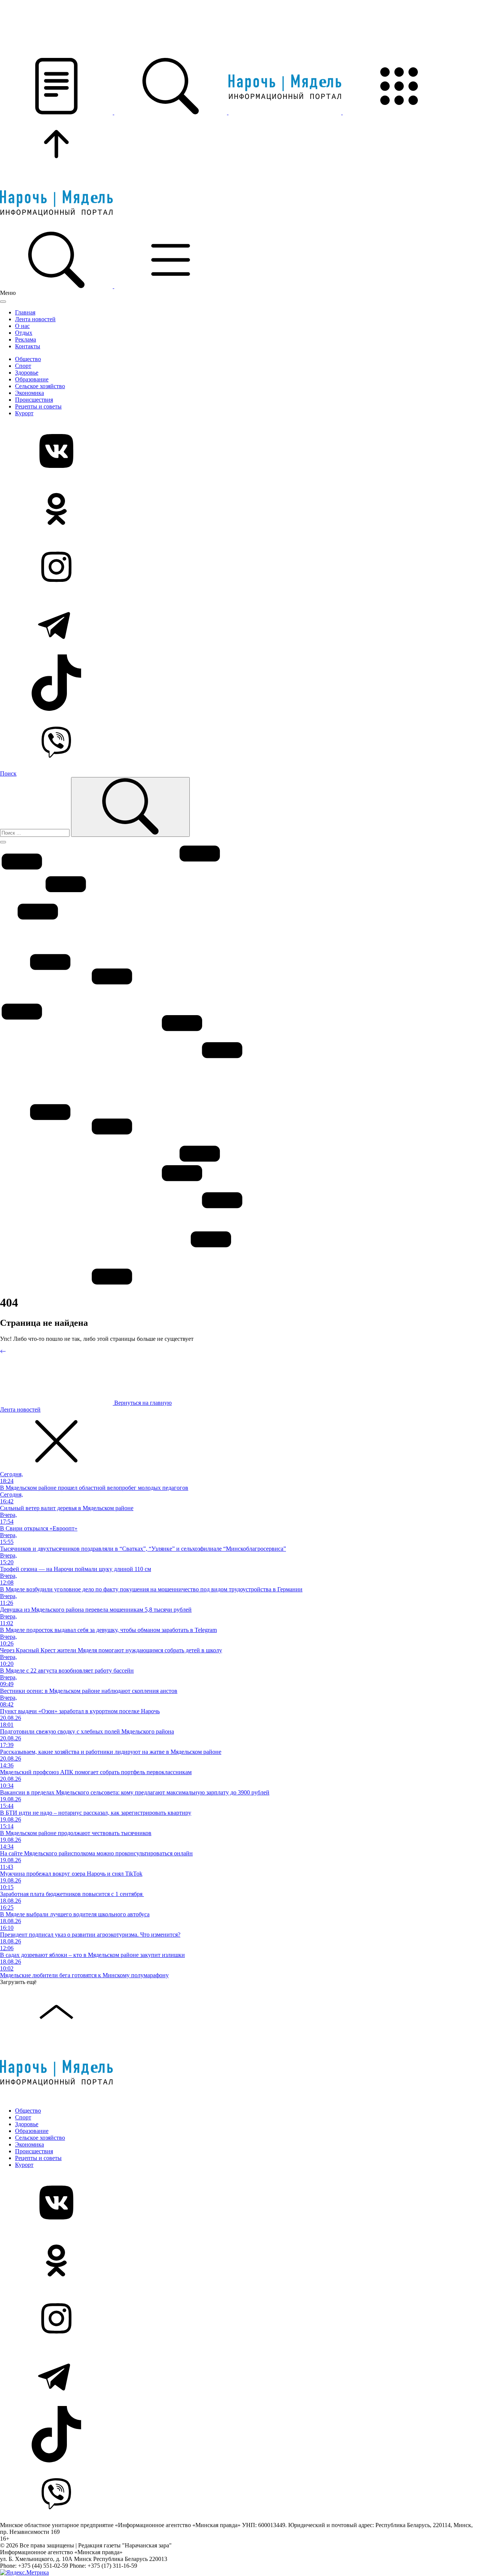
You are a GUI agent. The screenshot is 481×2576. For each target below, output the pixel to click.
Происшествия (34, 400)
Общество (28, 359)
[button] (57, 112)
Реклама (26, 339)
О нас (22, 326)
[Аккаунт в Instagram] (240, 568)
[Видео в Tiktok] (240, 683)
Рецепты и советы (38, 406)
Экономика (29, 393)
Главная (25, 312)
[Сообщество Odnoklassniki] (240, 510)
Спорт (23, 366)
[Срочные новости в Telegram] (240, 625)
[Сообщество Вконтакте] (240, 452)
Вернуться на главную (142, 1403)
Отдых (24, 333)
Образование (32, 379)
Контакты (28, 346)
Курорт (24, 413)
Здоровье (27, 373)
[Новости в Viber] (240, 741)
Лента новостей (35, 319)
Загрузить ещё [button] (18, 1982)
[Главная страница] (286, 112)
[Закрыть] (3, 302)
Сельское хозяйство (40, 386)
